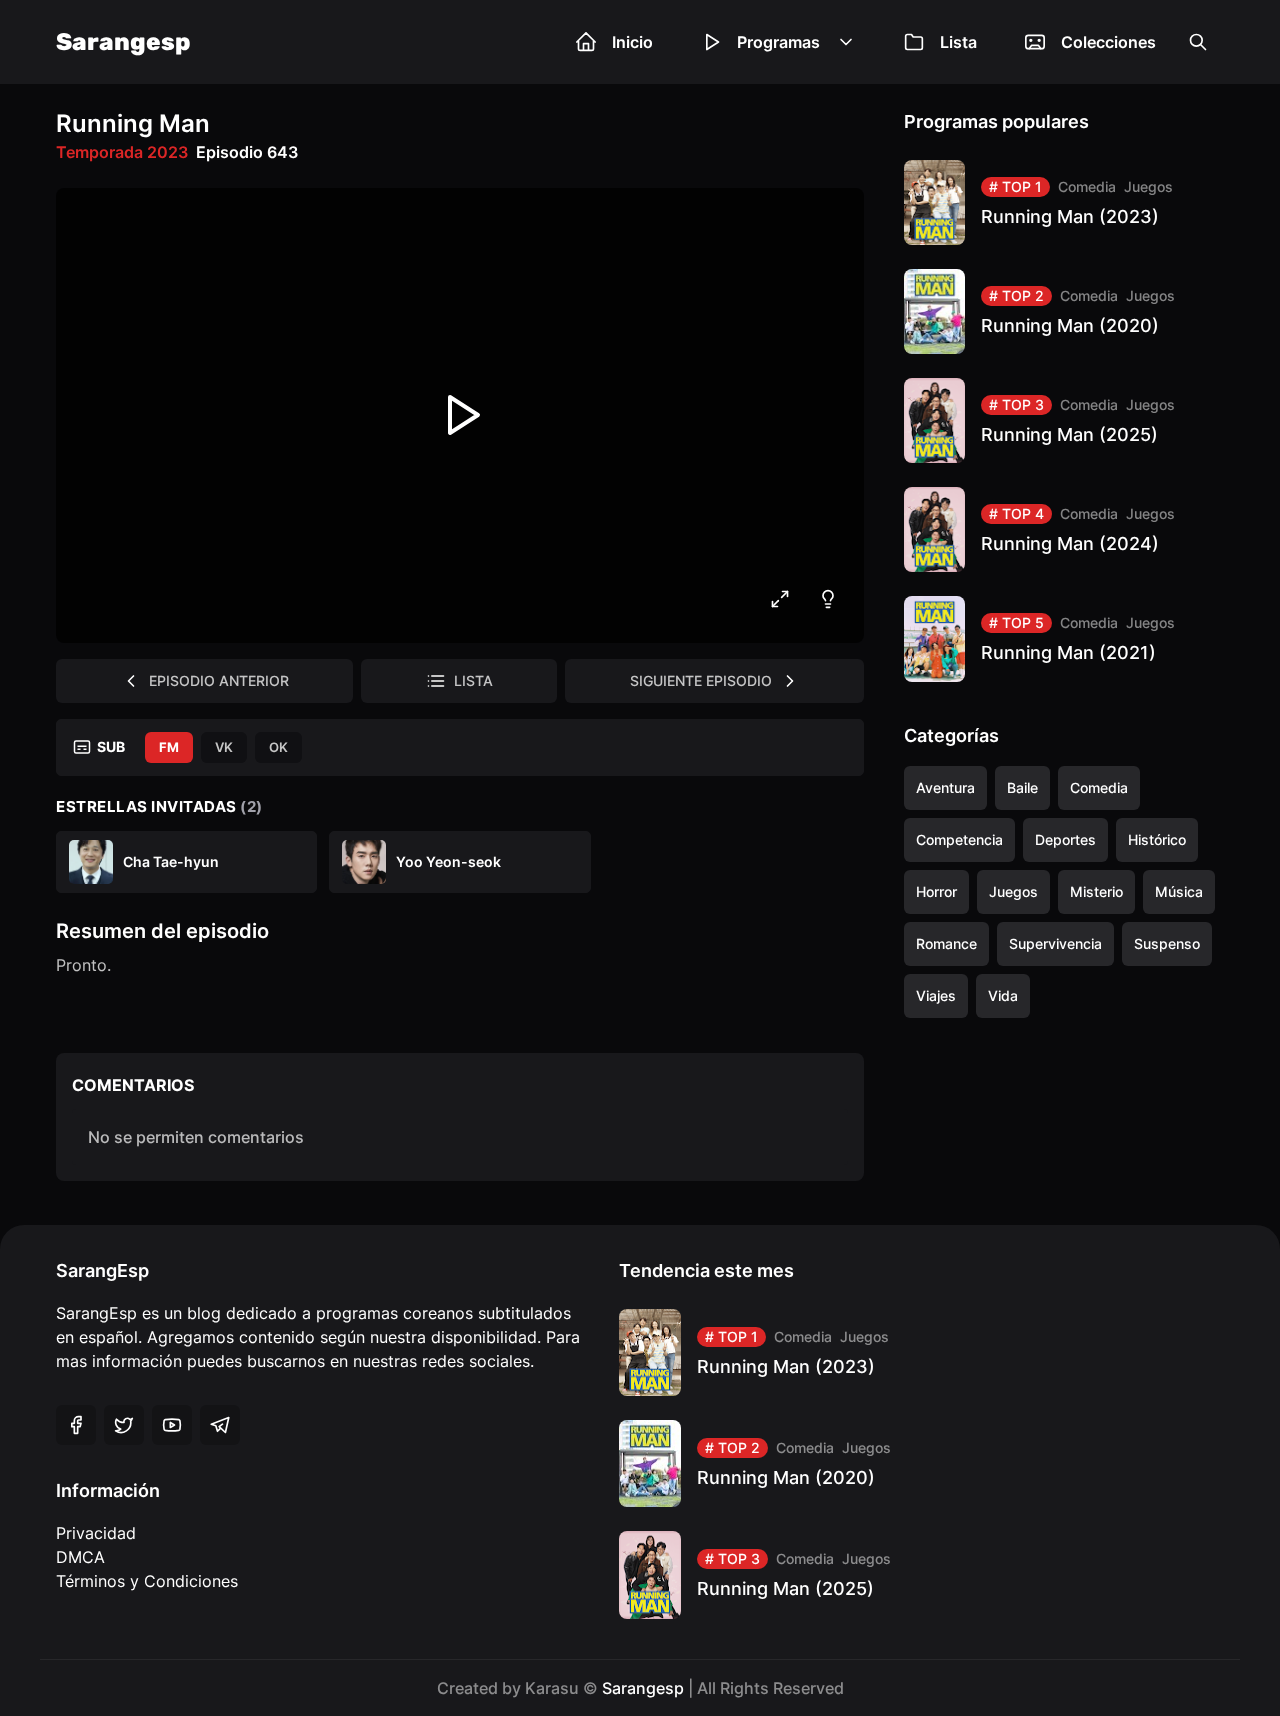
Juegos (1148, 186)
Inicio (632, 42)
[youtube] (172, 1425)
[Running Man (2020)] (1064, 311)
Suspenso (1167, 943)
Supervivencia (1055, 943)
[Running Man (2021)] (1064, 638)
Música (1179, 891)
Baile (1022, 787)
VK (224, 747)
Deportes (1065, 839)
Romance (946, 943)
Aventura (945, 787)
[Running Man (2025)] (1064, 420)
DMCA (80, 1557)
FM (169, 747)
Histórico (1157, 839)
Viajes (936, 995)
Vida (1003, 995)
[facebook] (76, 1425)
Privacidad (96, 1533)
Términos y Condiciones (147, 1581)
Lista (958, 42)
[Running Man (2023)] (1064, 202)
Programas (778, 42)
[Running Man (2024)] (1064, 529)
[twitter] (124, 1425)
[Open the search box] (1198, 42)
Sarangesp (123, 42)
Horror (936, 891)
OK (278, 747)
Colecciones (1108, 42)
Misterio (1096, 891)
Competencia (959, 839)
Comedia (1087, 186)
